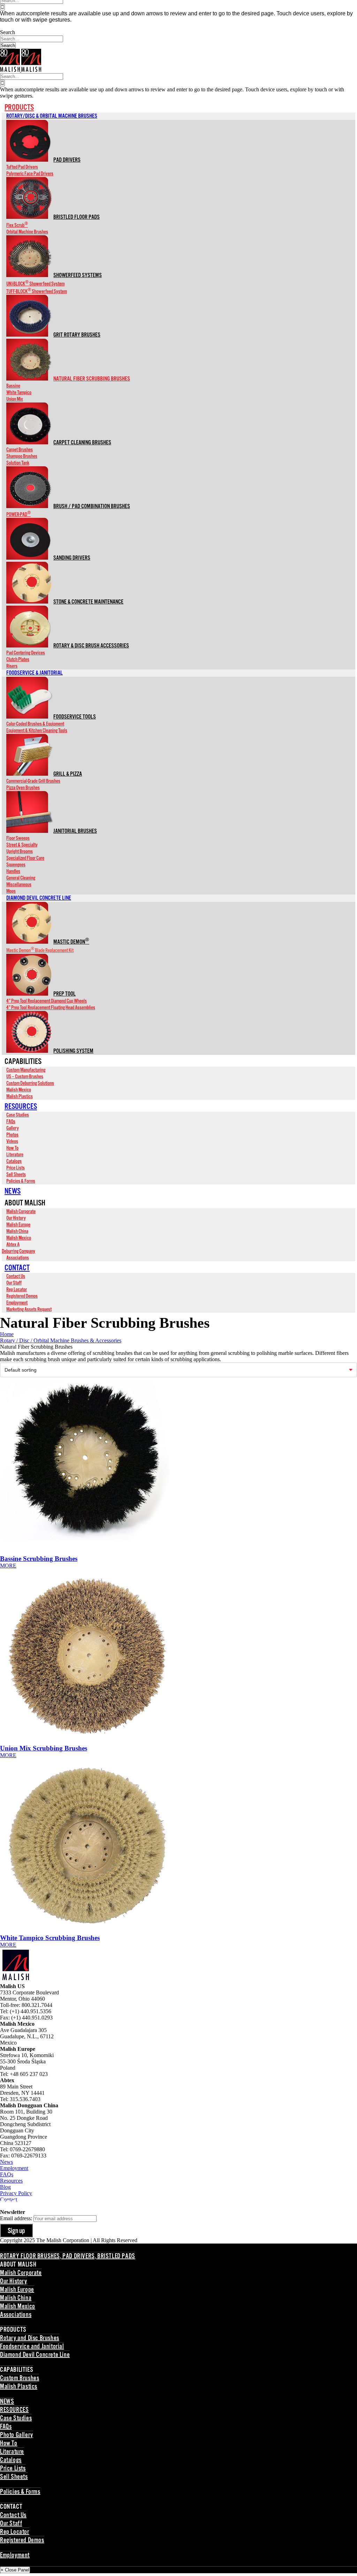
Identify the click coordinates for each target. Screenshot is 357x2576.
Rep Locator (15, 2532)
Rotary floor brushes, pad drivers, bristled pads (68, 2256)
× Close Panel (15, 2570)
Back (4, 2322)
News (6, 2162)
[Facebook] (3, 2206)
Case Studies (16, 2418)
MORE (8, 1566)
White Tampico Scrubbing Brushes (50, 1938)
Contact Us (13, 2515)
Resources (11, 2181)
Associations (16, 2315)
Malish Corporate (21, 2273)
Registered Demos (22, 2540)
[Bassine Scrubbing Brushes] (178, 1467)
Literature (12, 2452)
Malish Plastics (19, 2387)
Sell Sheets (14, 2477)
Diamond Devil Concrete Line (35, 2355)
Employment (14, 2168)
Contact (9, 2199)
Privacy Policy (16, 2193)
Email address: (17, 2218)
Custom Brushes (20, 2378)
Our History (14, 2282)
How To (9, 2444)
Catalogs (11, 2460)
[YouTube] (14, 2206)
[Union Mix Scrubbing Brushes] (178, 1657)
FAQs (7, 2174)
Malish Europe (17, 2290)
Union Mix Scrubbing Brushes (44, 1748)
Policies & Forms (20, 2492)
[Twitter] (8, 2206)
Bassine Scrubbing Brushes (39, 1559)
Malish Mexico (18, 2307)
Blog (5, 2187)
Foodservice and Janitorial (32, 2347)
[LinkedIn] (20, 2206)
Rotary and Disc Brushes (30, 2338)
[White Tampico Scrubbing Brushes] (178, 1846)
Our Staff (11, 2524)
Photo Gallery (17, 2435)
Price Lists (13, 2469)
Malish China (16, 2298)
